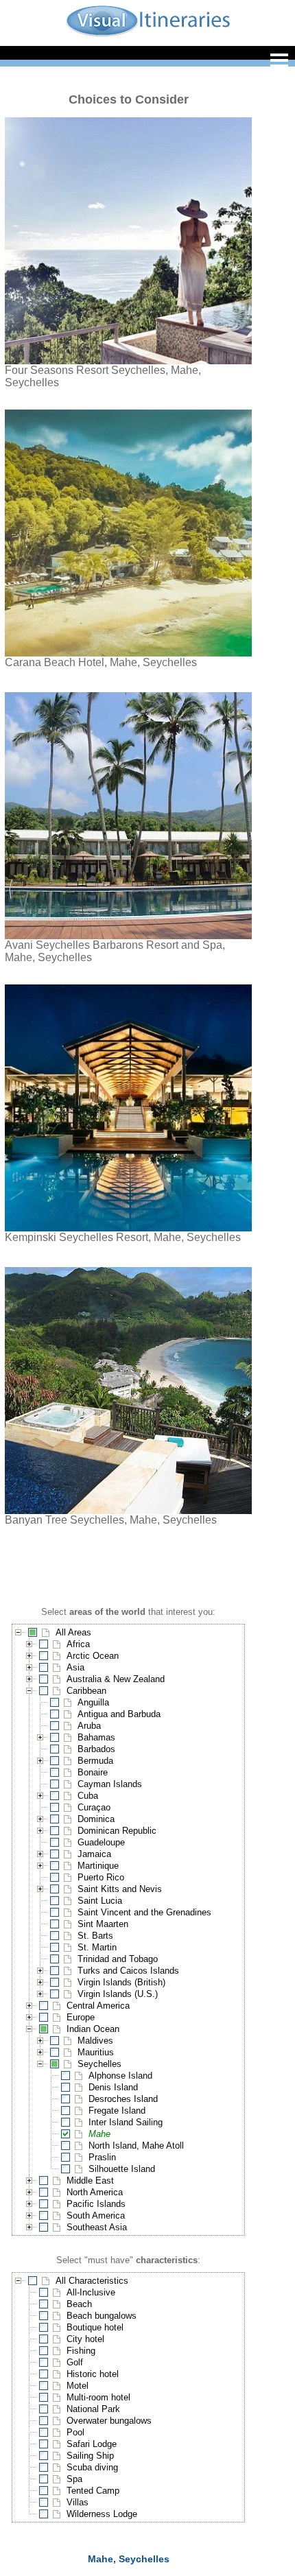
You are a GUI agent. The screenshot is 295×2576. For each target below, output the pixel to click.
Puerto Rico (101, 1877)
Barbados (96, 1749)
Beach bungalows (102, 2316)
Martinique (98, 1866)
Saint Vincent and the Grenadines (144, 1912)
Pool (75, 2432)
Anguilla (93, 1702)
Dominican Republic (117, 1831)
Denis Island (113, 2087)
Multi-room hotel (98, 2397)
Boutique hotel (95, 2327)
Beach (79, 2304)
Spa (74, 2479)
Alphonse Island (120, 2076)
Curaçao (94, 1807)
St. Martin (97, 1947)
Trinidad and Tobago (118, 1959)
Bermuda (95, 1761)
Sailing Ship (90, 2456)
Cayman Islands (110, 1784)
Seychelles (99, 2064)
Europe (81, 2017)
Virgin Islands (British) (121, 1982)
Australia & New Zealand (116, 1679)
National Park (93, 2409)
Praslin (102, 2157)
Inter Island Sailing (126, 2122)
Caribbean (86, 1691)
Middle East (90, 2181)
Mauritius (96, 2052)
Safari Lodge (92, 2444)
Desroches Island (123, 2099)
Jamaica (94, 1854)
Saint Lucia (100, 1901)
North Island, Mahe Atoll (136, 2146)
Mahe (99, 2134)
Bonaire (93, 1772)
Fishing (81, 2351)
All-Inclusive (91, 2292)
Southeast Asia (97, 2227)
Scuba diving (92, 2467)
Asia (75, 1667)
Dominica (96, 1819)
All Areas (73, 1632)
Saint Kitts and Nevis (120, 1889)
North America (95, 2192)
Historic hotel (93, 2374)
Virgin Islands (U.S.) (118, 1994)
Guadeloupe (101, 1842)
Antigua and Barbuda (119, 1714)
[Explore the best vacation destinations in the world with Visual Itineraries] (148, 35)
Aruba (89, 1726)
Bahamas (96, 1737)
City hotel (85, 2339)
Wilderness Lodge (102, 2514)
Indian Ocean (93, 2029)
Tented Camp (93, 2491)
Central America (98, 2006)
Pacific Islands (96, 2204)
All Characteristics (92, 2281)
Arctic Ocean (93, 1656)
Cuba (88, 1796)
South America (96, 2215)
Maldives (95, 2041)
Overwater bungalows (109, 2421)
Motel (78, 2386)
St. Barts (95, 1936)
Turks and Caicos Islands (128, 1971)
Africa (78, 1644)
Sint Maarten (103, 1924)
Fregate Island (117, 2111)
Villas (78, 2502)
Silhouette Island (122, 2169)
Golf (75, 2362)
